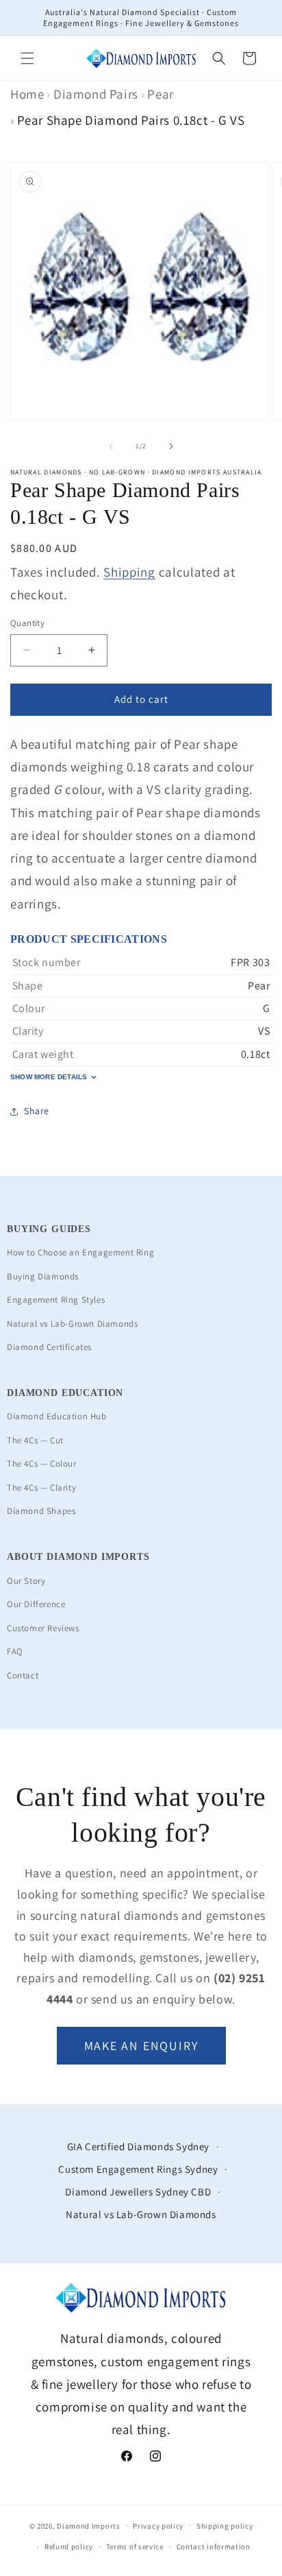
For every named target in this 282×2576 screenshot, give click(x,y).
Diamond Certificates (49, 1347)
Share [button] (37, 1111)
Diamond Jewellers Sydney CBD (138, 2192)
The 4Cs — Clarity (41, 1488)
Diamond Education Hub (57, 1416)
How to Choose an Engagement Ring (80, 1252)
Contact (23, 1675)
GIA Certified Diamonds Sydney (138, 2146)
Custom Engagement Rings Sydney (138, 2169)
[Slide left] (111, 446)
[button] (27, 58)
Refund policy (69, 2547)
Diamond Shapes (41, 1511)
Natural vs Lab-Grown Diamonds (72, 1324)
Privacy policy (158, 2526)
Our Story (26, 1581)
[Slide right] (171, 446)
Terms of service (135, 2547)
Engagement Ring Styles (56, 1300)
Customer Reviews (43, 1628)
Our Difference (36, 1604)
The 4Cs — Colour (42, 1464)
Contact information (214, 2547)
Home (27, 94)
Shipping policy (225, 2526)
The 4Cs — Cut (35, 1440)
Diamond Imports (89, 2525)
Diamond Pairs (96, 94)
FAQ (15, 1651)
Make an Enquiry (141, 2046)
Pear (160, 94)
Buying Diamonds (43, 1276)
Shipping (129, 572)
